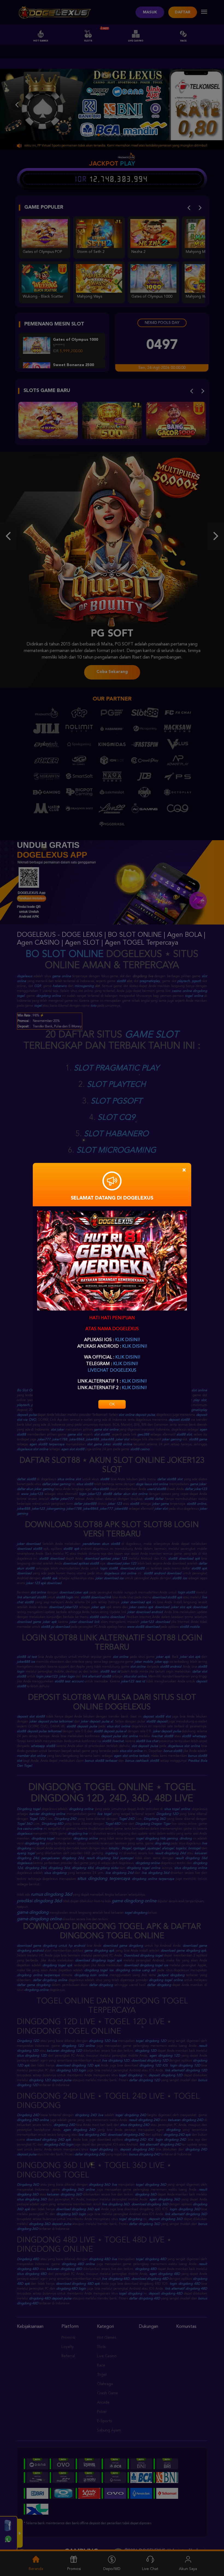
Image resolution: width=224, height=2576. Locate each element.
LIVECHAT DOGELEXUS (112, 1371)
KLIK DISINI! (127, 1340)
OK (112, 1404)
